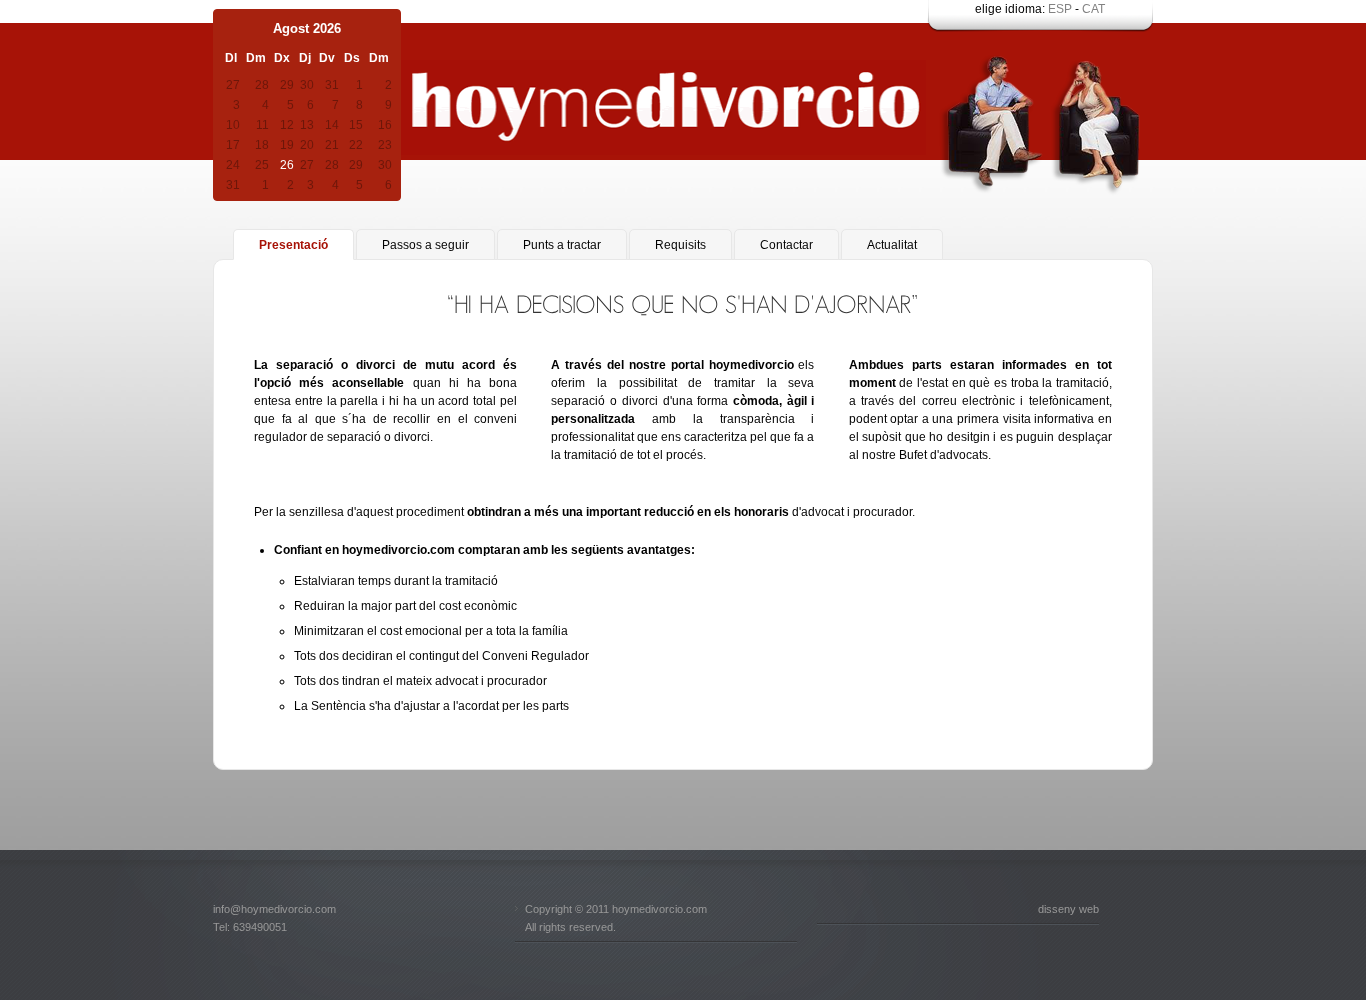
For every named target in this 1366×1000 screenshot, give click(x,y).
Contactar (786, 245)
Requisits (680, 245)
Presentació (293, 245)
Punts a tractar (562, 245)
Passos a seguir (425, 245)
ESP (1060, 9)
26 (287, 165)
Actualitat (892, 245)
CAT (1093, 9)
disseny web (1068, 909)
